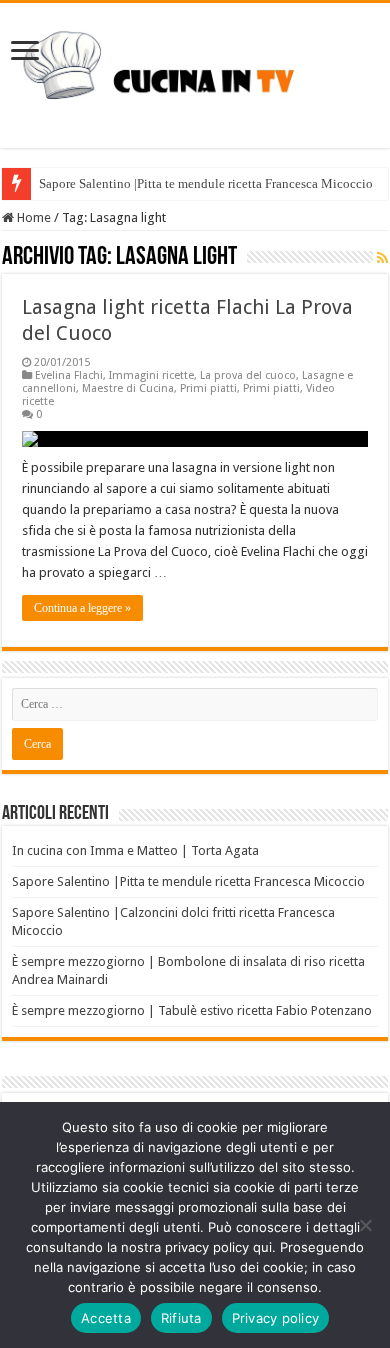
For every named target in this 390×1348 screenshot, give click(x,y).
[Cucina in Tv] (195, 72)
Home (32, 217)
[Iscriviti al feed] (382, 258)
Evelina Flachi (69, 375)
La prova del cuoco (248, 375)
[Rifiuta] (365, 1225)
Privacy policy (276, 1318)
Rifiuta (181, 1318)
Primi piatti (208, 388)
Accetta (106, 1318)
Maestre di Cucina (128, 388)
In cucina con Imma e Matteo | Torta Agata (135, 850)
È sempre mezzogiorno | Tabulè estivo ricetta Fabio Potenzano (192, 1010)
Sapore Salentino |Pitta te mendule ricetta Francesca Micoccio (206, 183)
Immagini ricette (151, 375)
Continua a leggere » (82, 608)
